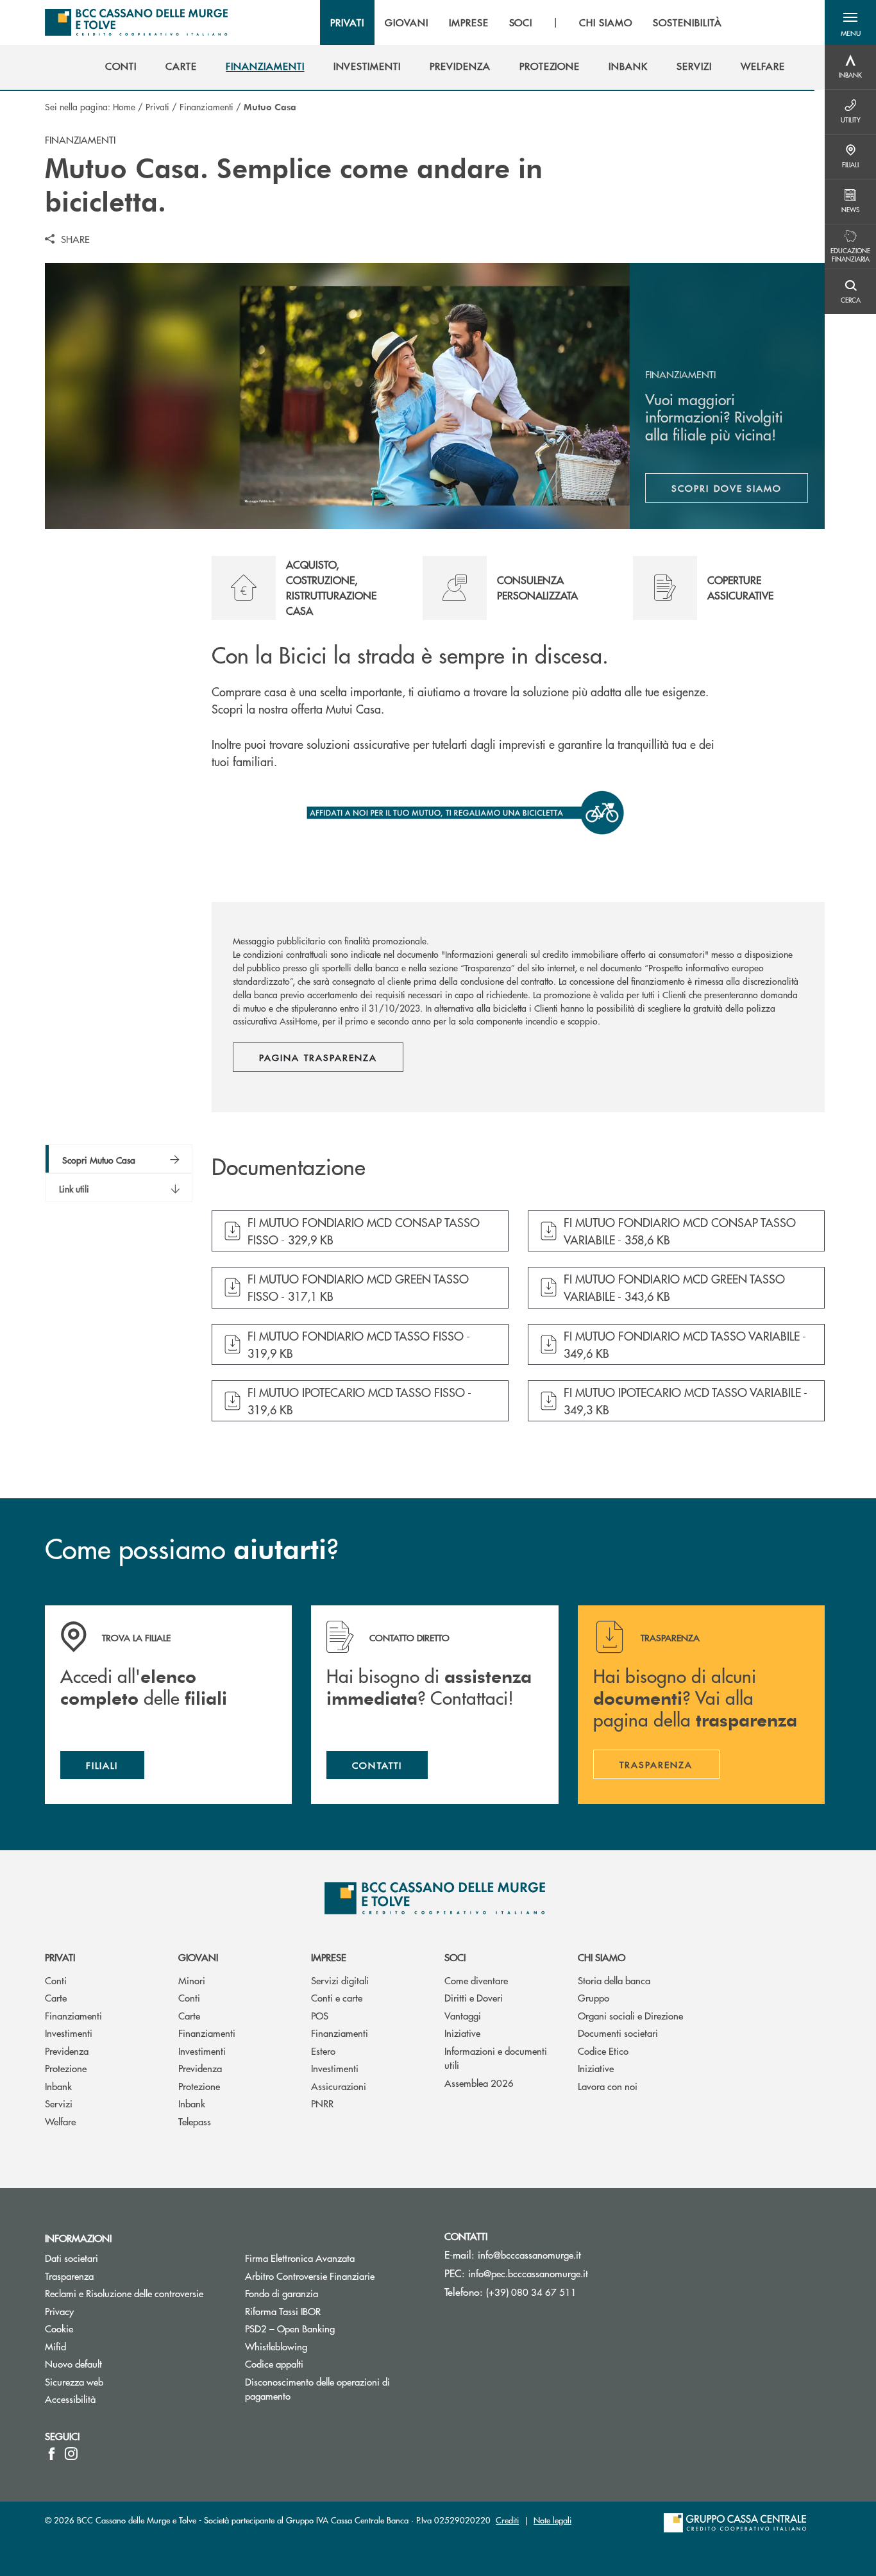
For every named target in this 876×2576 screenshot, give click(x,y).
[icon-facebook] (52, 2454)
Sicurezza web (74, 2381)
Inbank (58, 2086)
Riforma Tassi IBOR (331, 2311)
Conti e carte (337, 1997)
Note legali (552, 2520)
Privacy (59, 2311)
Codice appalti (274, 2363)
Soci (455, 1957)
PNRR (322, 2103)
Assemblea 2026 (479, 2083)
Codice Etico (603, 2051)
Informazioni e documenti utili (496, 2058)
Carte (56, 1997)
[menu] (526, 22)
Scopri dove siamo (727, 488)
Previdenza (67, 2051)
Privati (157, 106)
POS (320, 2015)
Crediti (507, 2520)
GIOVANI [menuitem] (407, 22)
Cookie (59, 2328)
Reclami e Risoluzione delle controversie (124, 2293)
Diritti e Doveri (474, 1997)
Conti (56, 1980)
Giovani (198, 1957)
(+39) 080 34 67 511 (531, 2292)
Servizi (59, 2103)
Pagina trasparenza (318, 1057)
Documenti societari (618, 2033)
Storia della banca (614, 1980)
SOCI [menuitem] (521, 22)
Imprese (329, 1957)
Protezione (66, 2068)
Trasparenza (69, 2276)
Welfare (60, 2121)
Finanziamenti (206, 106)
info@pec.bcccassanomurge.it (528, 2273)
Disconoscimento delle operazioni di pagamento (317, 2389)
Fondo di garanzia (330, 2293)
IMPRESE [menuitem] (469, 22)
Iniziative (462, 2033)
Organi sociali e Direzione (630, 2015)
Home (124, 106)
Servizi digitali (340, 1980)
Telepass (195, 2121)
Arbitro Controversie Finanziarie (335, 2276)
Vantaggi (463, 2015)
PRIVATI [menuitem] (347, 22)
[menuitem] (121, 66)
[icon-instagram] (71, 2454)
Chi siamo (602, 1957)
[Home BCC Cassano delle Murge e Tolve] (136, 22)
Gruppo (594, 1997)
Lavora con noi (608, 2086)
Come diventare (476, 1980)
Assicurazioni (339, 2086)
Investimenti (69, 2033)
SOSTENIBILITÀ (687, 22)
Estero (323, 2051)
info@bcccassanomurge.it (529, 2254)
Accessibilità (70, 2399)
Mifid (55, 2346)
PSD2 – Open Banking (335, 2328)
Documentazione (289, 1167)
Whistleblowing (276, 2346)
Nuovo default (73, 2363)
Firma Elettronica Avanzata (300, 2258)
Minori (192, 1980)
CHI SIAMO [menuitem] (606, 22)
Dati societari (72, 2258)
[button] (850, 22)
